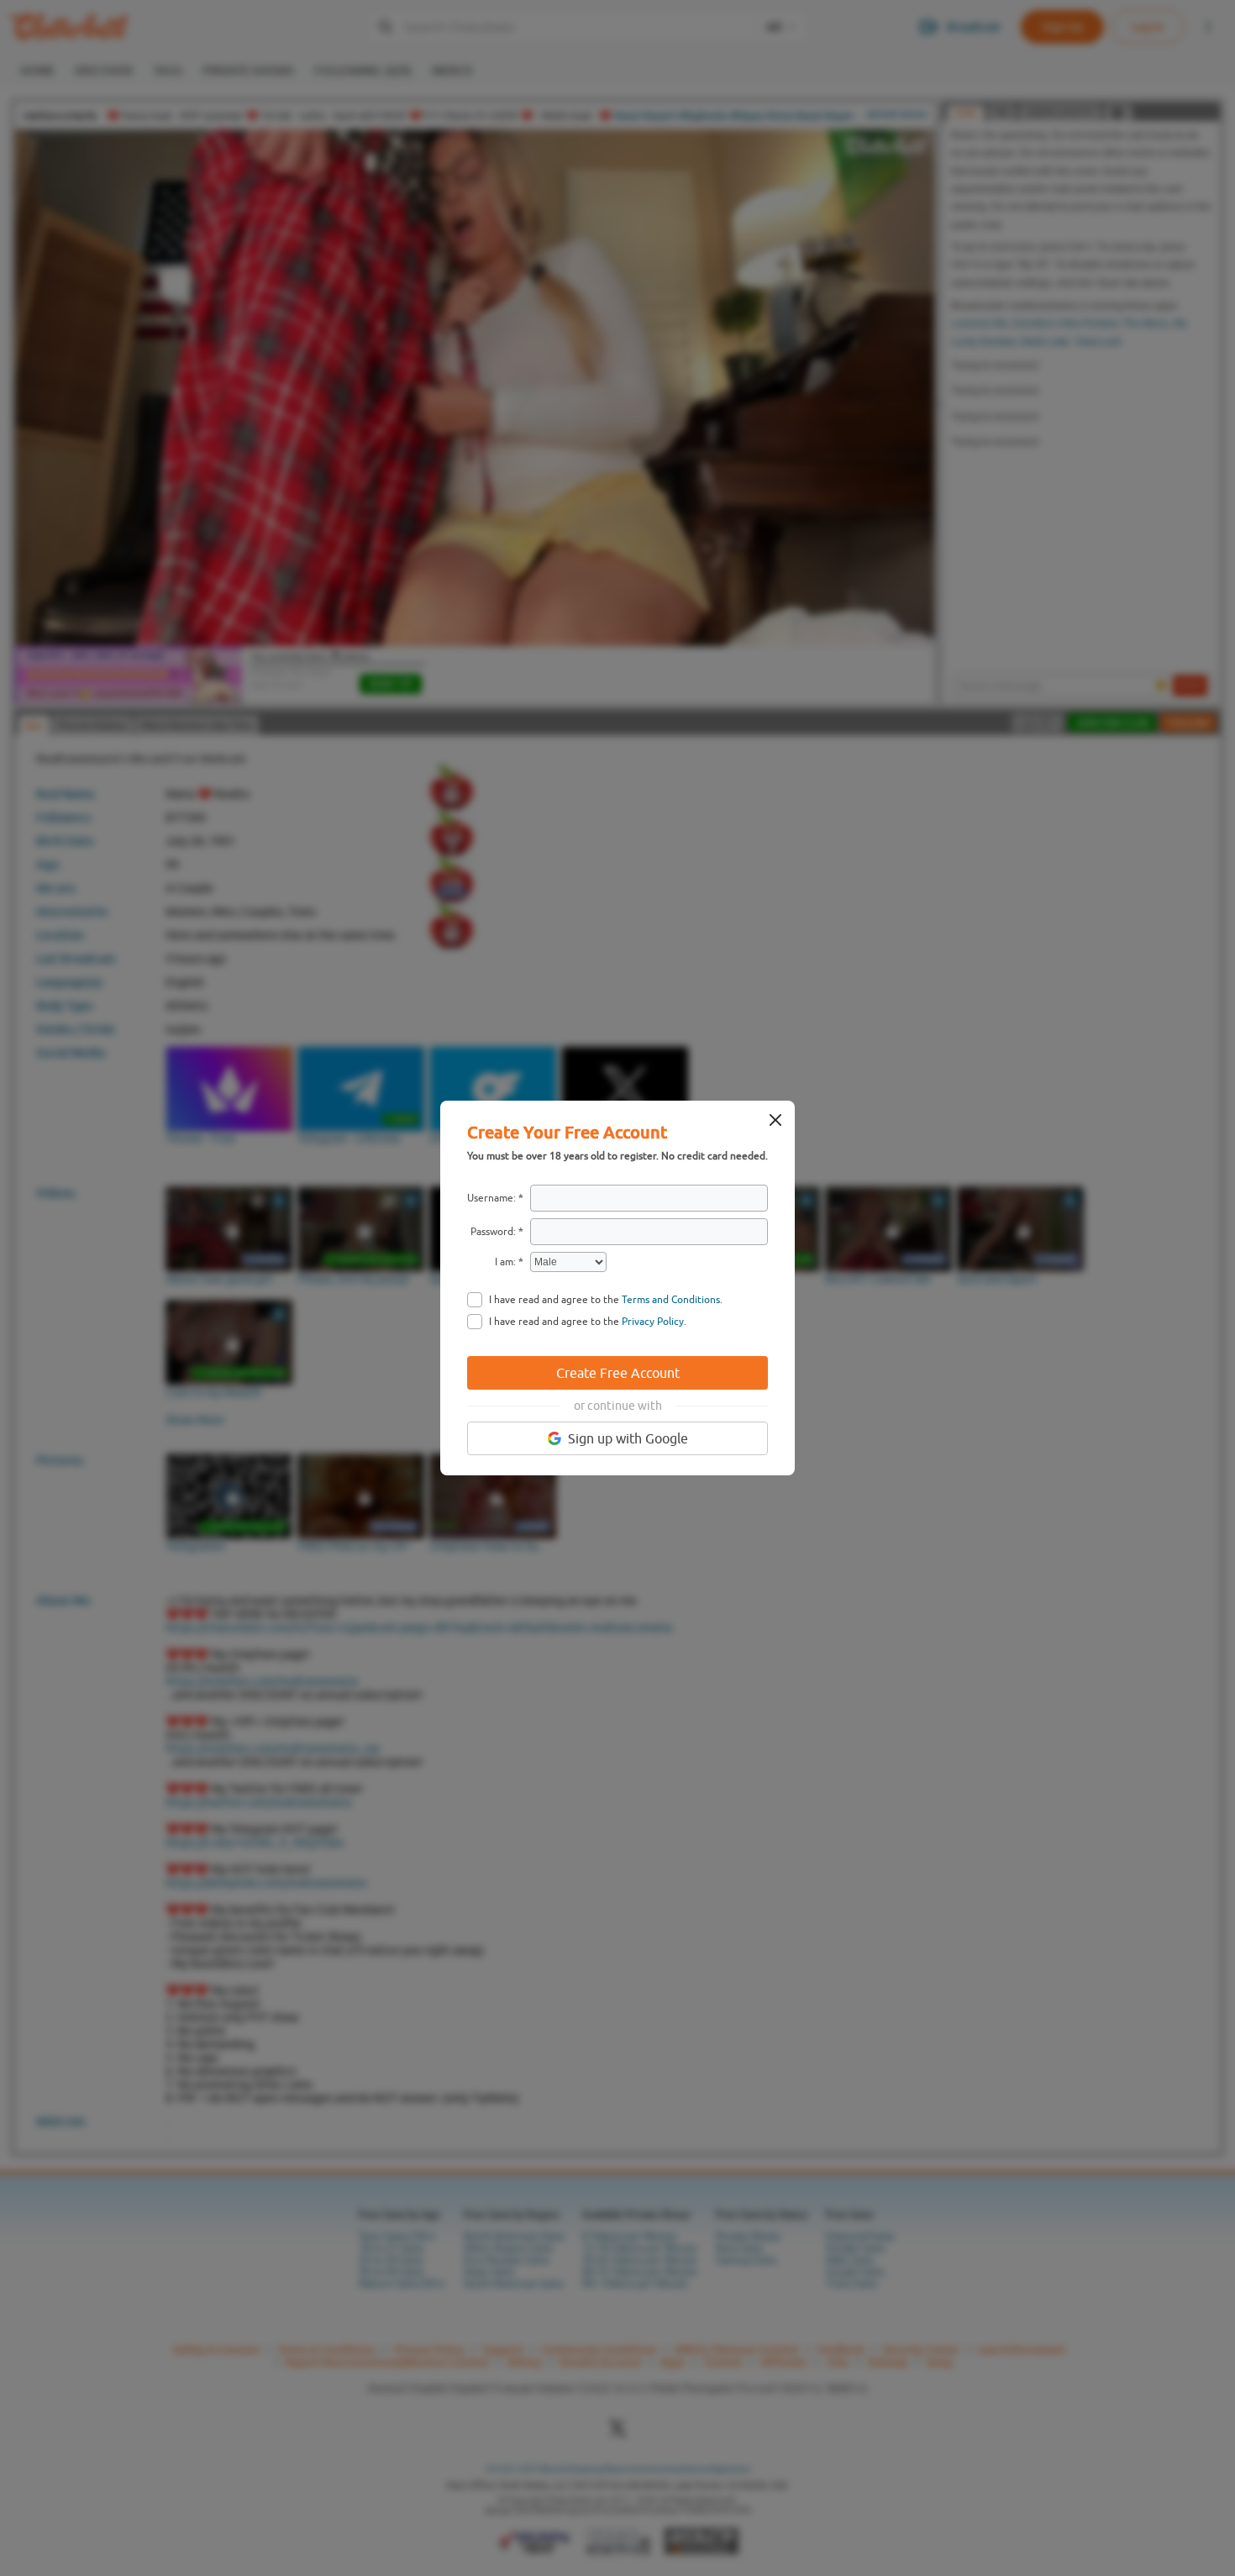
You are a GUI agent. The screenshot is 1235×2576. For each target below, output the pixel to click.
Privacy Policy (653, 1322)
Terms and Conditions (671, 1300)
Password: (493, 1232)
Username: (491, 1198)
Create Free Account (618, 1373)
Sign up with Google (628, 1438)
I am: (505, 1262)
